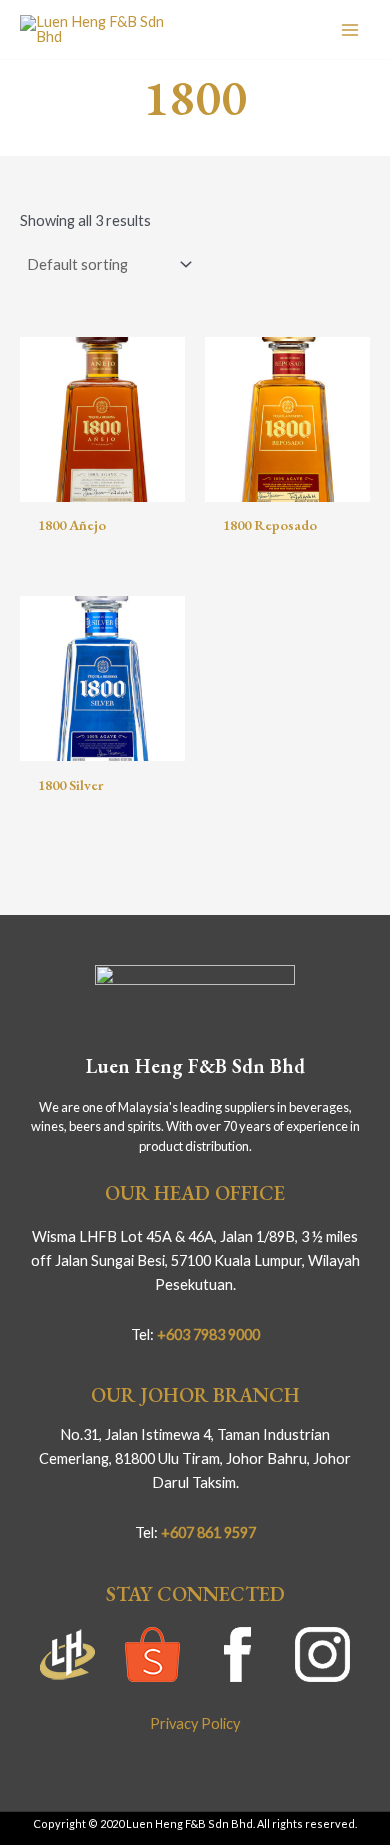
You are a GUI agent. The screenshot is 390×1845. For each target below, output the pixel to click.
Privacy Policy (195, 1723)
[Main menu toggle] (350, 29)
